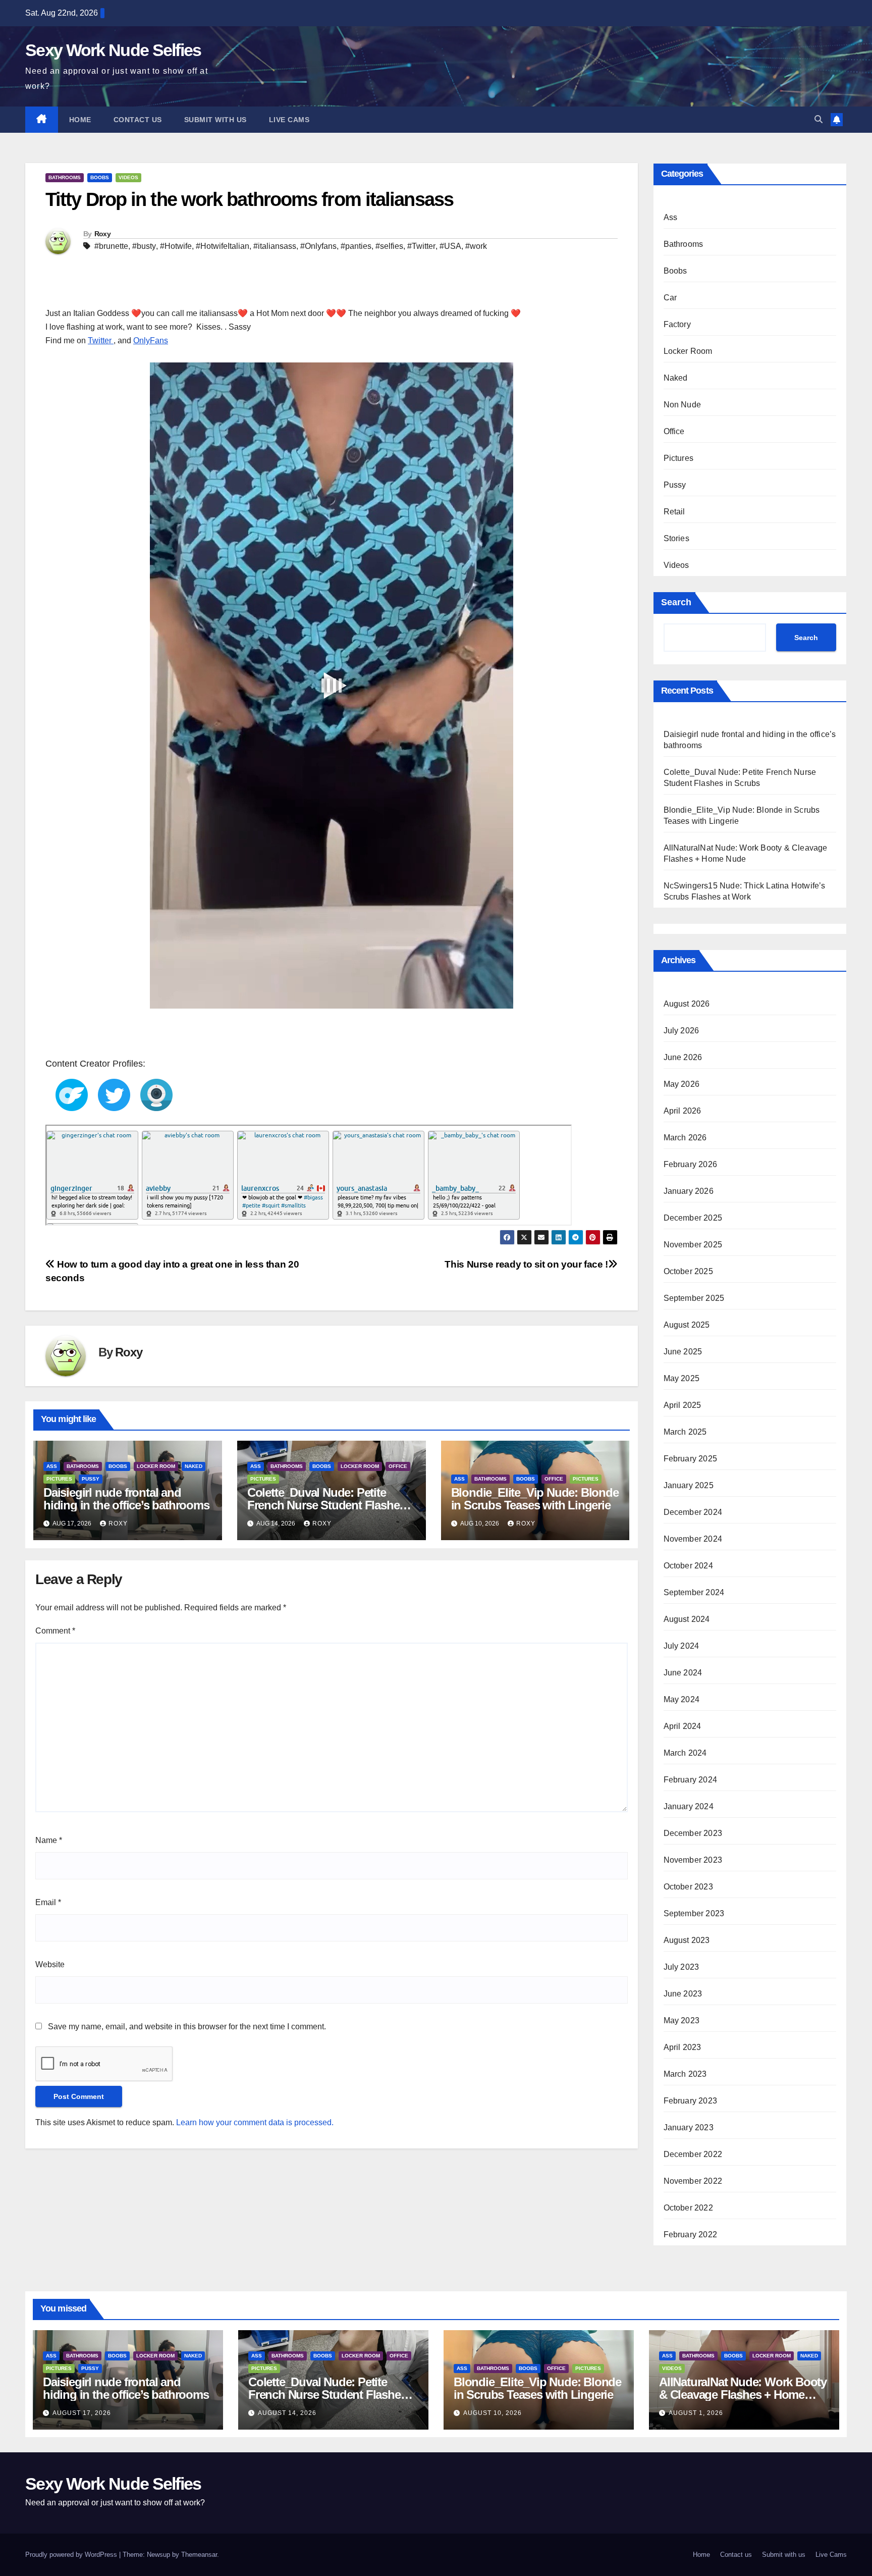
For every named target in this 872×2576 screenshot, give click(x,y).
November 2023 (693, 1860)
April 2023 (683, 2047)
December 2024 (693, 1512)
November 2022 (693, 2181)
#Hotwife (176, 246)
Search (676, 602)
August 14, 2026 (287, 2413)
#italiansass (275, 246)
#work (476, 246)
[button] (819, 119)
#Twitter (421, 246)
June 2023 (683, 1994)
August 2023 (687, 1940)
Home (80, 120)
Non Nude (683, 405)
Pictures (59, 1479)
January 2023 (689, 2127)
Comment (55, 1631)
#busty (144, 246)
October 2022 (688, 2208)
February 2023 (691, 2101)
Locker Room (156, 1466)
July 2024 (682, 1646)
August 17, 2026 (82, 2413)
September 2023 (694, 1913)
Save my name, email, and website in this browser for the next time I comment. (187, 2027)
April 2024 (683, 1726)
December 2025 (693, 1218)
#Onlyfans (318, 246)
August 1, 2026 (696, 2413)
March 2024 (685, 1753)
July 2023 (682, 1967)
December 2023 (693, 1833)
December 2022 (693, 2154)
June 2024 (683, 1673)
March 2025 (685, 1432)
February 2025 (691, 1459)
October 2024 (688, 1566)
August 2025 (687, 1325)
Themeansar (199, 2555)
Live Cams (289, 120)
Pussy (91, 1479)
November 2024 (693, 1539)
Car (670, 298)
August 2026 (687, 1004)
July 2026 (682, 1031)
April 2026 (683, 1111)
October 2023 (688, 1887)
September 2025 (694, 1298)
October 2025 (688, 1271)
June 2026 (683, 1057)
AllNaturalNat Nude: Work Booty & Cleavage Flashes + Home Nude (743, 2395)
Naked (194, 1466)
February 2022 (691, 2235)
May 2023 (682, 2020)
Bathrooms (65, 177)
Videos (128, 177)
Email (48, 1902)
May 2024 (682, 1699)
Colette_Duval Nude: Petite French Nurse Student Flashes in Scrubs (326, 1505)
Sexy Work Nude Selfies (113, 50)
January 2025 (689, 1485)
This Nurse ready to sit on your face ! (526, 1264)
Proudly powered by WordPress (72, 2555)
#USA (450, 246)
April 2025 (683, 1405)
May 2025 (682, 1378)
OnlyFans (151, 340)
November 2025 (693, 1245)
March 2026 (685, 1138)
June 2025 (683, 1352)
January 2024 (689, 1806)
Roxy (102, 234)
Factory (677, 324)
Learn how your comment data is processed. (255, 2122)
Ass (52, 1466)
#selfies (389, 246)
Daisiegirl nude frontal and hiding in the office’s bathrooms (126, 1499)
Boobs (100, 177)
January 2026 (689, 1191)
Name (49, 1840)
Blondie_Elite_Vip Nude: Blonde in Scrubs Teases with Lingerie (535, 1499)
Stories (676, 538)
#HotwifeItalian (223, 246)
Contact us (138, 120)
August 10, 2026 (493, 2413)
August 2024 (687, 1619)
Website (50, 1964)
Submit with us (215, 120)
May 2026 (682, 1084)
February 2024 (691, 1780)
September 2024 (694, 1592)
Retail (674, 512)
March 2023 (685, 2074)
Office (398, 1466)
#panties (356, 246)
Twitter (101, 340)
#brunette (111, 246)
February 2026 (691, 1164)
